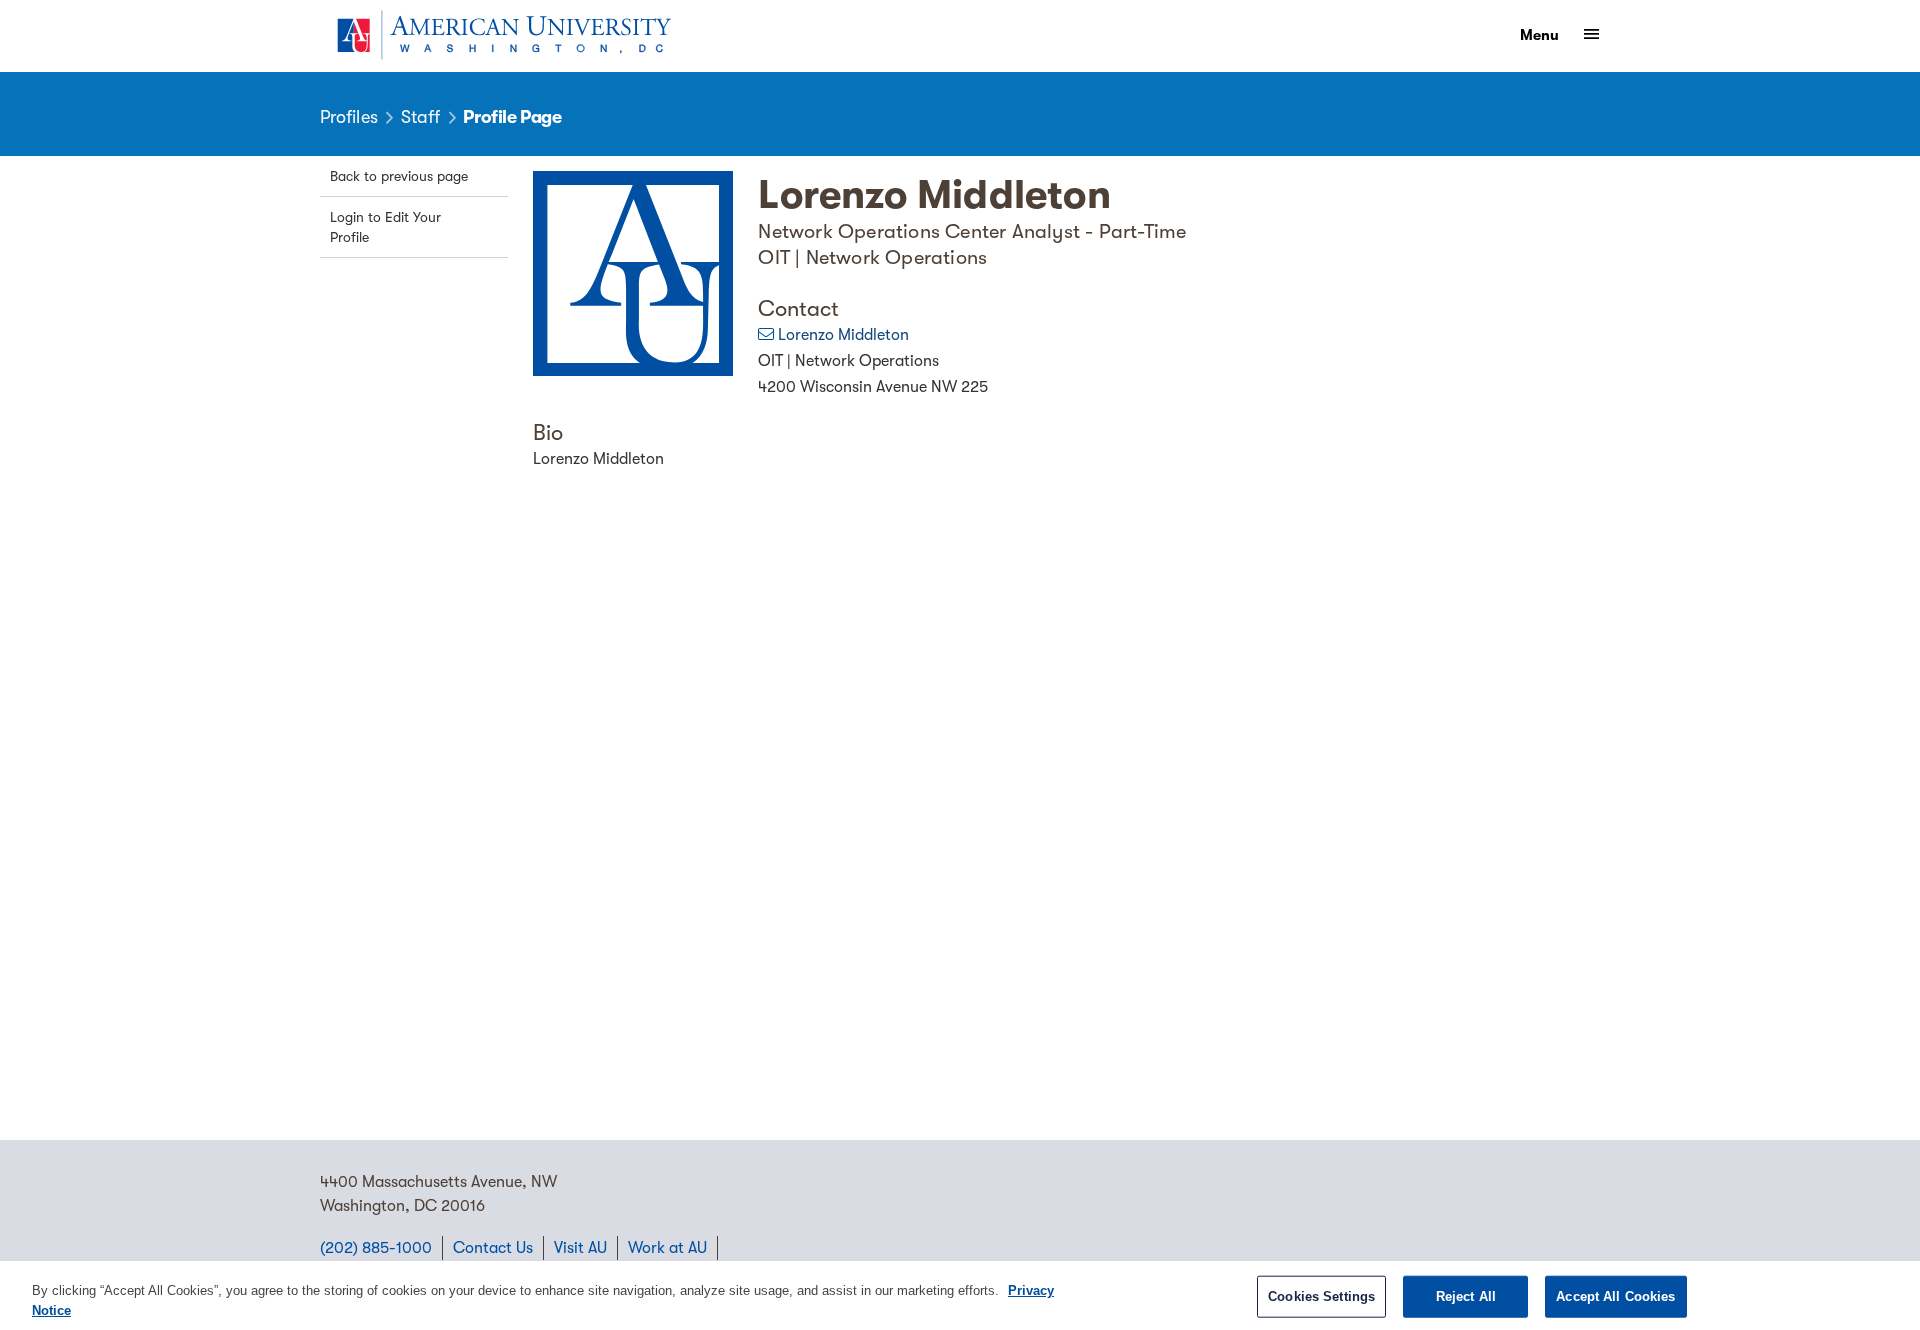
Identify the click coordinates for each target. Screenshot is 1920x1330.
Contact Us (493, 1248)
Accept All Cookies (1615, 1296)
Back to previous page (399, 176)
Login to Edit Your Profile (385, 227)
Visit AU (580, 1248)
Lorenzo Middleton (843, 335)
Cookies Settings (1321, 1296)
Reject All (1466, 1296)
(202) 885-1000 (376, 1248)
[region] (960, 1295)
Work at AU (667, 1248)
